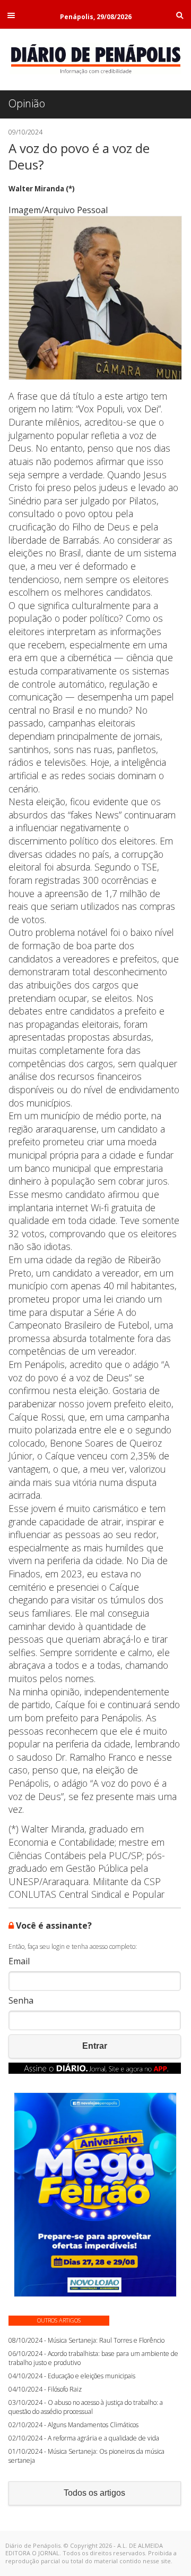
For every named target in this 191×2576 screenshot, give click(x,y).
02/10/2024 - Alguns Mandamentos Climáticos (73, 2425)
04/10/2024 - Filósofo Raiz (45, 2389)
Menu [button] (11, 15)
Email (19, 1961)
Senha (21, 2001)
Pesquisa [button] (180, 15)
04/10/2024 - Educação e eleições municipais (72, 2376)
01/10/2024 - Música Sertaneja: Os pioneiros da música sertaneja (86, 2456)
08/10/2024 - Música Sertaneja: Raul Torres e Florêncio (86, 2340)
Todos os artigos (94, 2493)
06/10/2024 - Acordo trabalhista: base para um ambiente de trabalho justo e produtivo (93, 2358)
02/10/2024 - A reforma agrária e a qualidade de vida (84, 2438)
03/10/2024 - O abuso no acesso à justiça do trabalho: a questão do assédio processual (86, 2407)
